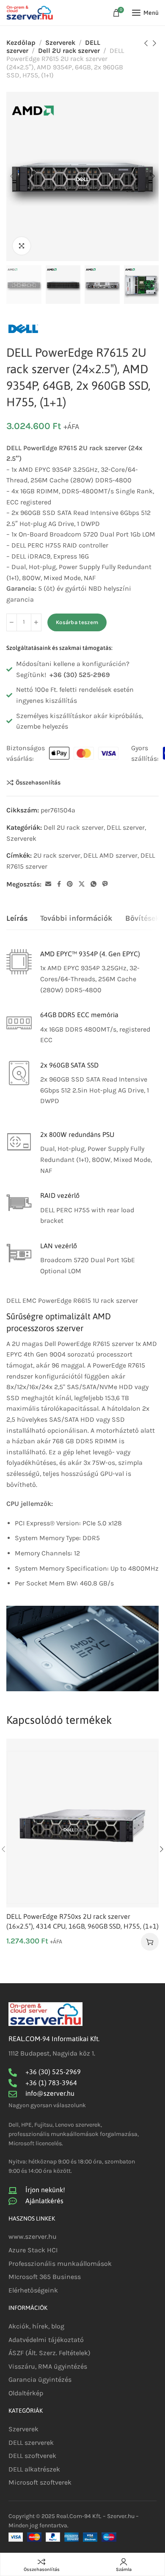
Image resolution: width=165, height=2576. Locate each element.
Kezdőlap (21, 43)
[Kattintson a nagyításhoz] (22, 246)
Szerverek (60, 43)
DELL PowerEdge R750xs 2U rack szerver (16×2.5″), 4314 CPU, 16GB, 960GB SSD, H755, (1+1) (82, 1921)
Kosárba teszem (77, 622)
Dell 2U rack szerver (69, 51)
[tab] (17, 919)
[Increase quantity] (36, 622)
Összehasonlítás (38, 782)
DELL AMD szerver (110, 855)
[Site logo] (30, 13)
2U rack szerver (57, 855)
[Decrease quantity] (12, 622)
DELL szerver (126, 827)
